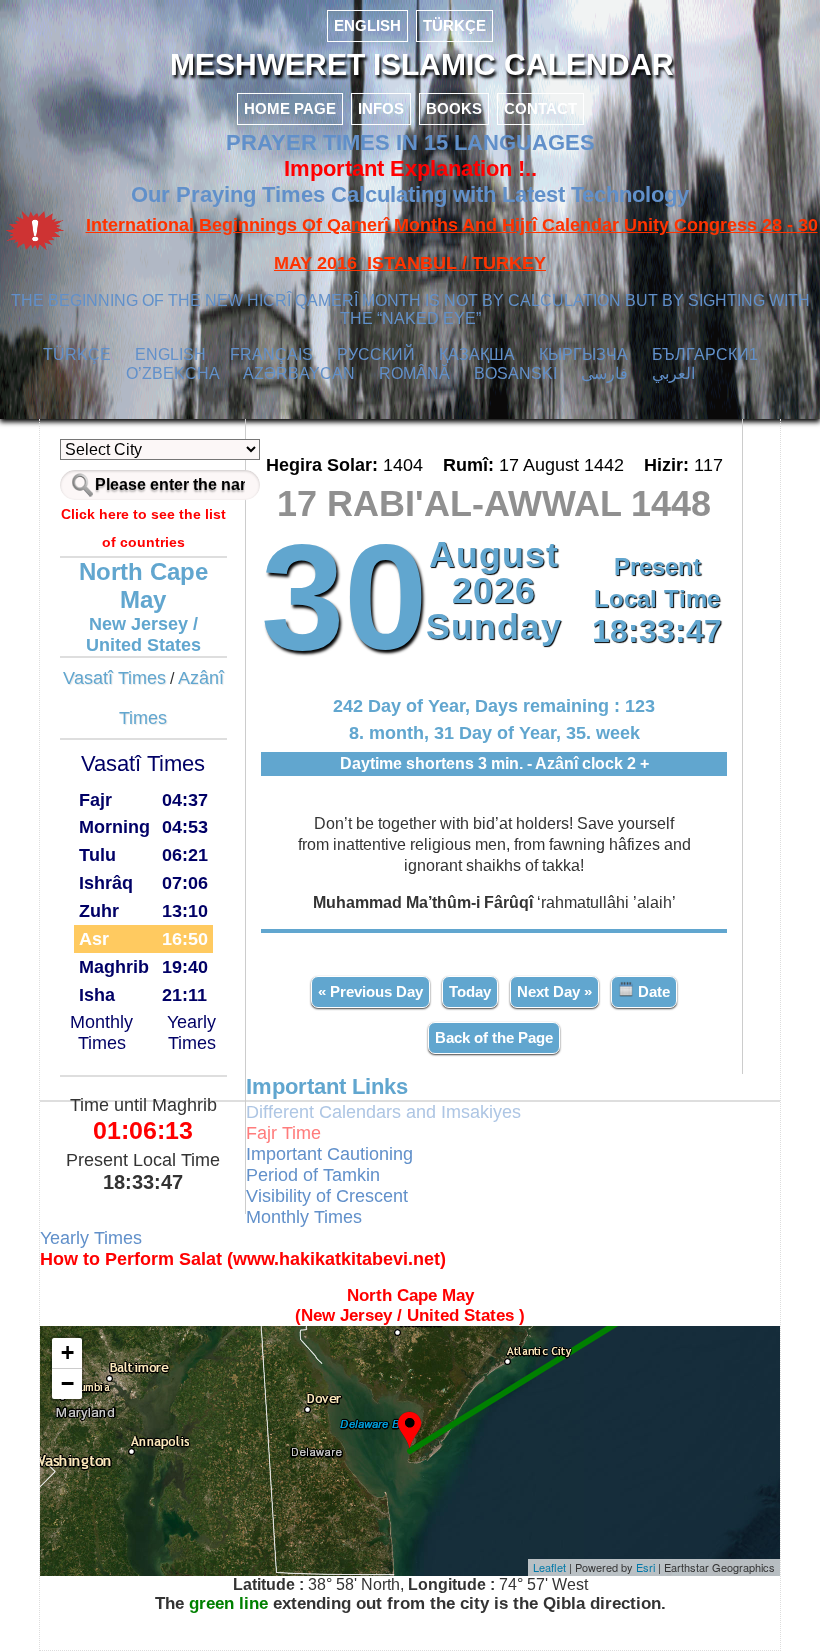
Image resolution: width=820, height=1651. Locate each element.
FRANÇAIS (271, 354)
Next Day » (554, 991)
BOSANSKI (515, 373)
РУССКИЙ (376, 354)
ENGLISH (367, 25)
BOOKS (454, 108)
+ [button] (67, 1352)
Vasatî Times (114, 678)
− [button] (67, 1383)
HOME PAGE (290, 108)
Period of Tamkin (313, 1175)
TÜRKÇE (454, 25)
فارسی (604, 373)
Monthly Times (101, 1032)
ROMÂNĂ (414, 373)
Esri (645, 1567)
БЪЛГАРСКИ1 (705, 354)
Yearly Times (191, 1032)
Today (470, 991)
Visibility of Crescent (327, 1196)
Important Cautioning (329, 1154)
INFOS (381, 108)
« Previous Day (370, 991)
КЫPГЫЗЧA (583, 354)
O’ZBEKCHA (173, 373)
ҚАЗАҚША (477, 354)
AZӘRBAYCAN (299, 373)
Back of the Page (494, 1037)
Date (652, 991)
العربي (673, 373)
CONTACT (540, 108)
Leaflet (549, 1567)
